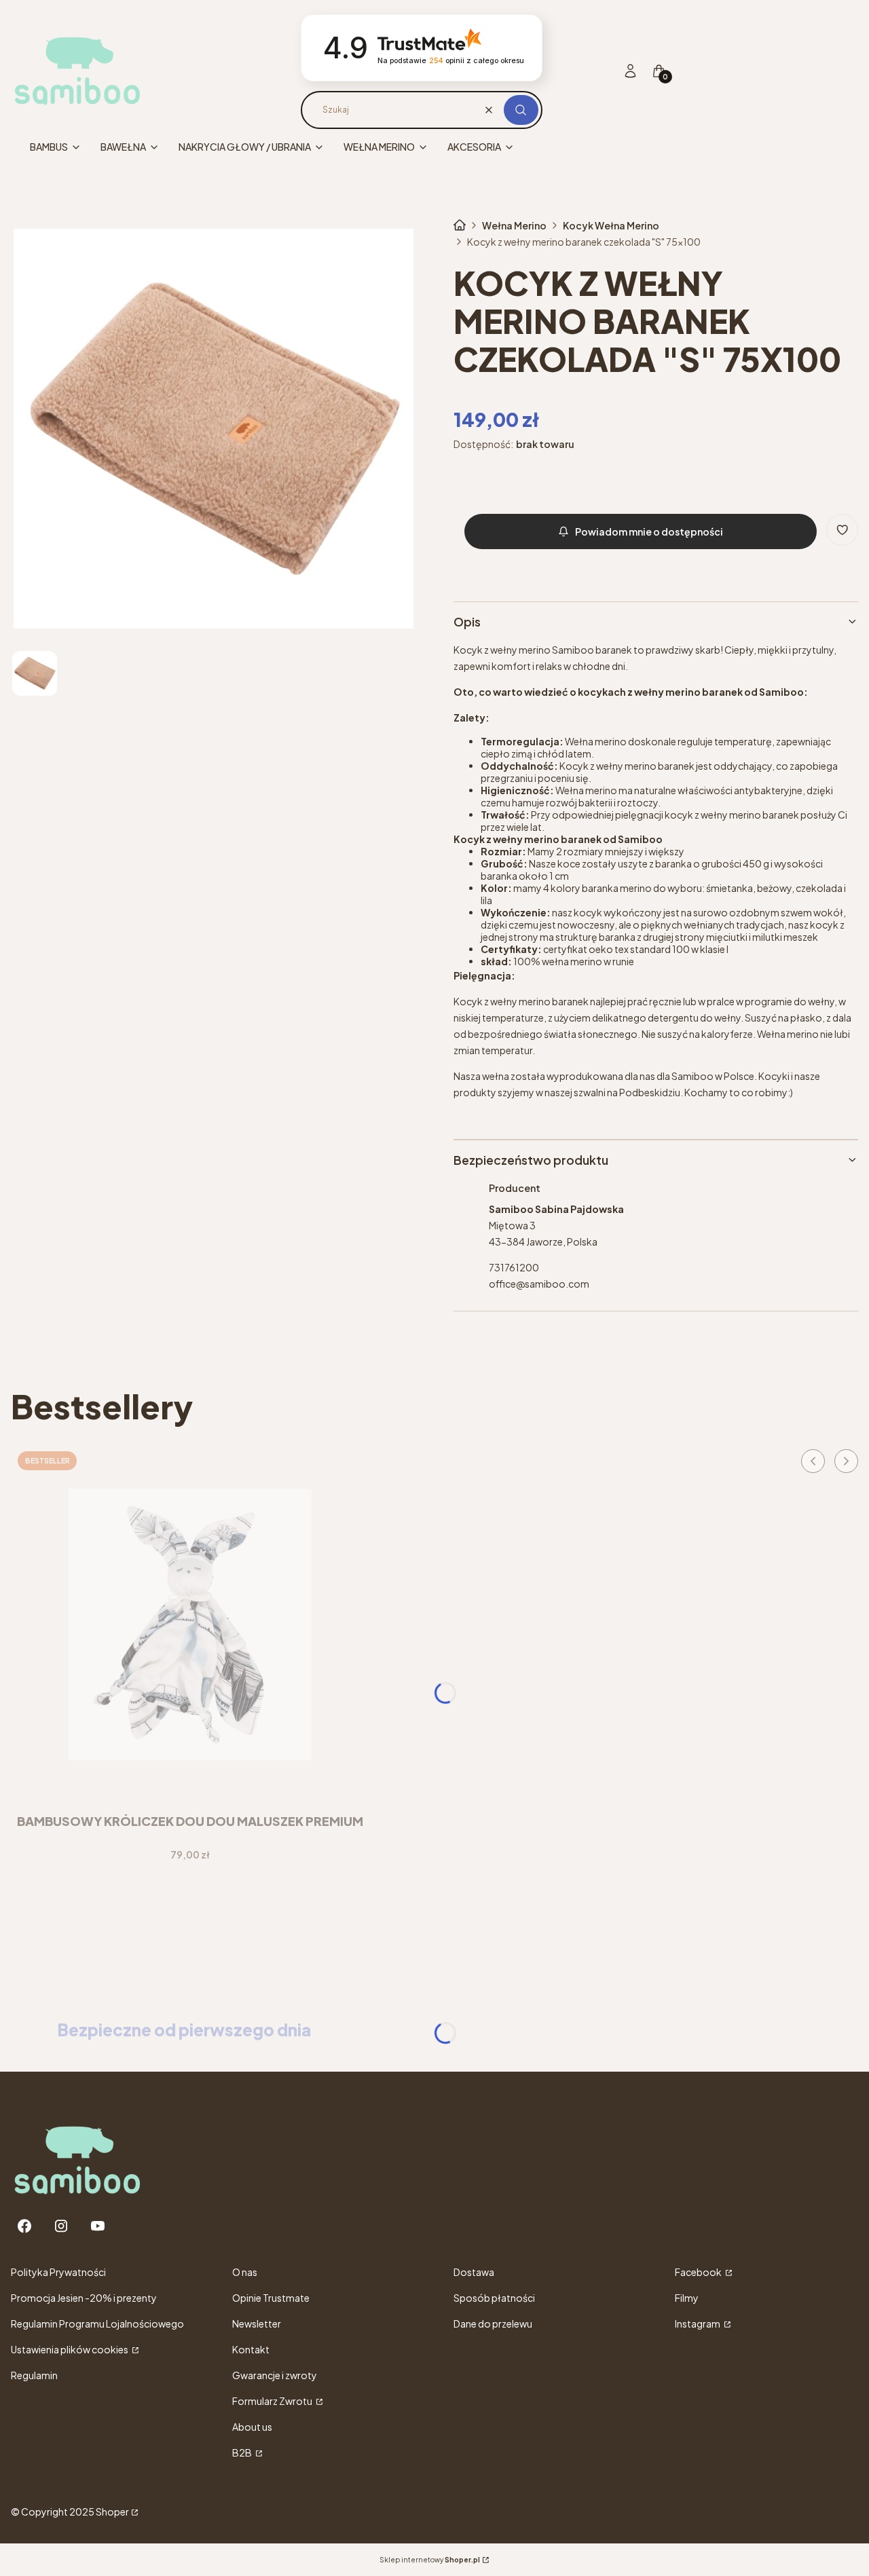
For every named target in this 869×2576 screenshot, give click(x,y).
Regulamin (34, 2375)
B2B (243, 2452)
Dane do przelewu (493, 2323)
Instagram (698, 2323)
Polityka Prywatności (58, 2272)
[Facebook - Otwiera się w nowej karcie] (24, 2226)
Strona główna (460, 225)
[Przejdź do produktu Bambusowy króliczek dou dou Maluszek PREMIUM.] (190, 1624)
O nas (245, 2272)
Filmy (687, 2298)
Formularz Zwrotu (273, 2401)
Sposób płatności (494, 2298)
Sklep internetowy (430, 2560)
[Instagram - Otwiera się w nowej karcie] (61, 2226)
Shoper (112, 2512)
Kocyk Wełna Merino (611, 225)
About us (252, 2427)
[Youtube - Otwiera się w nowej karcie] (98, 2226)
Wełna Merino (514, 225)
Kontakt (251, 2349)
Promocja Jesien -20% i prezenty (84, 2298)
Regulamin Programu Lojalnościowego (97, 2323)
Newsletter (257, 2323)
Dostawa (474, 2272)
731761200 (514, 1267)
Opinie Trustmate (271, 2298)
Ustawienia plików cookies (70, 2349)
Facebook (699, 2272)
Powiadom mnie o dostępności (649, 531)
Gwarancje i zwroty (275, 2375)
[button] (521, 110)
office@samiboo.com (539, 1284)
